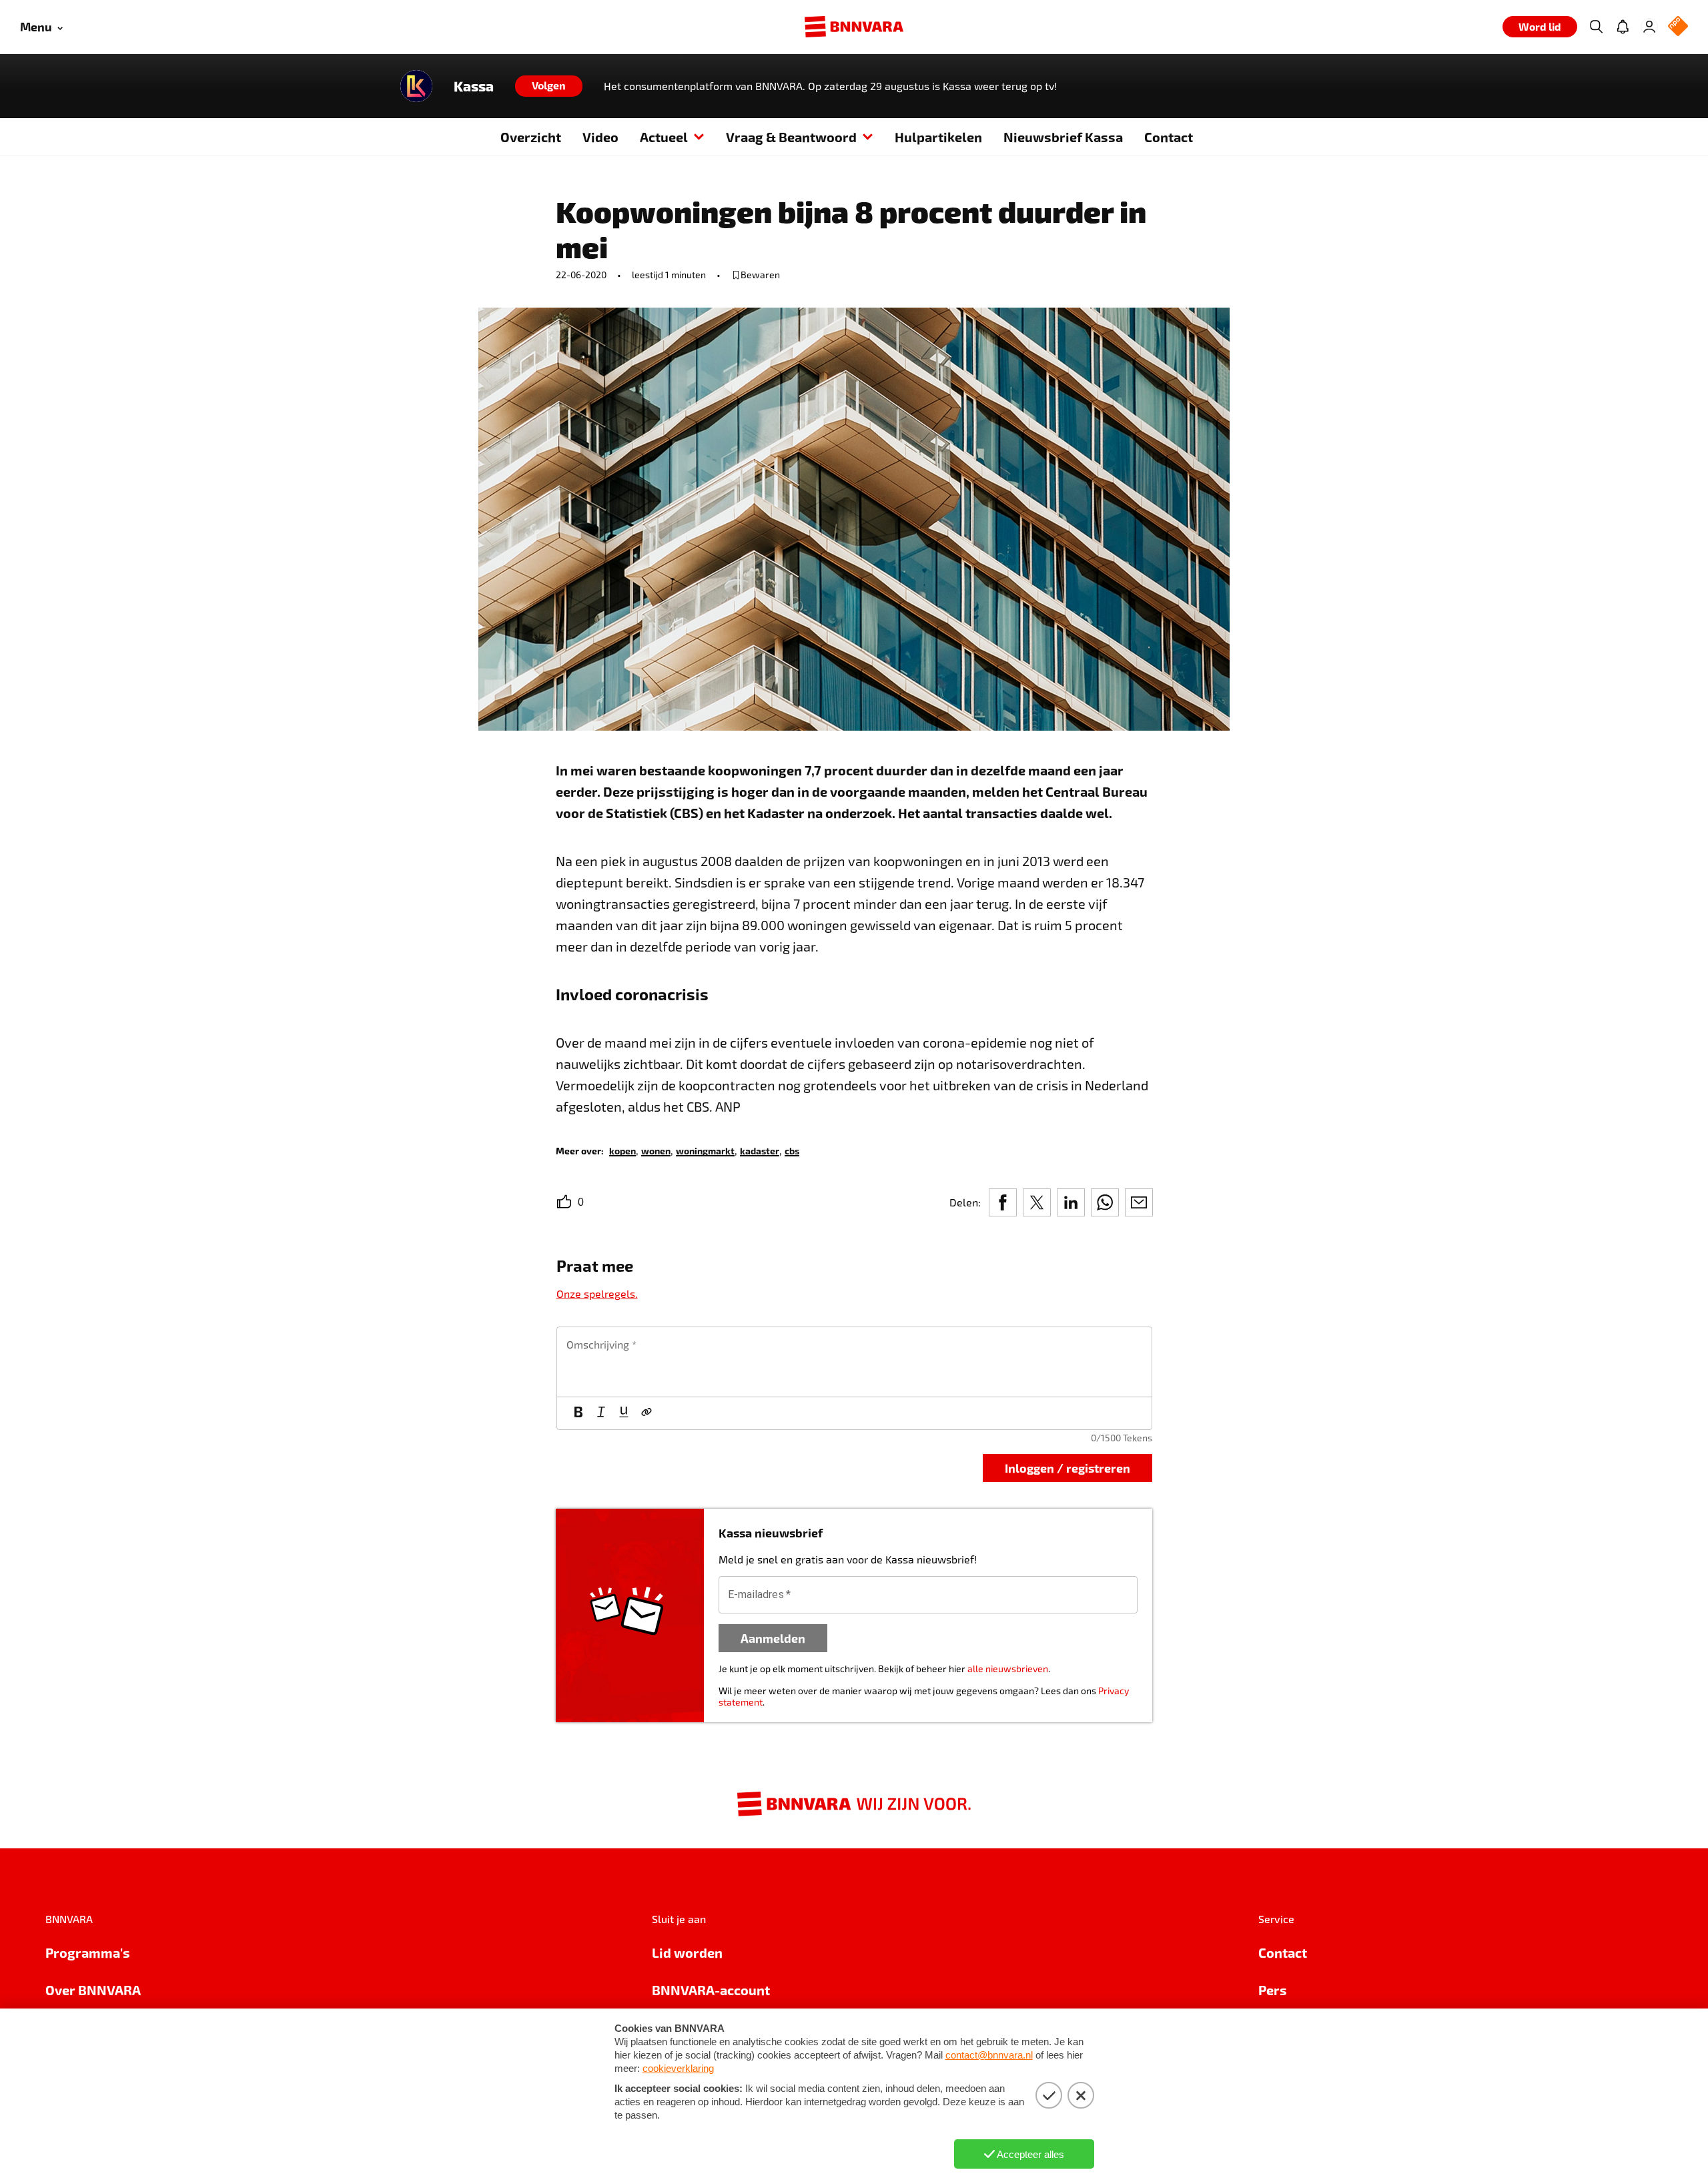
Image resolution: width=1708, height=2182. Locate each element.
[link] (622, 1150)
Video (600, 137)
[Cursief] (601, 1413)
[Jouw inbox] (1623, 27)
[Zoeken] (1596, 27)
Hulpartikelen (938, 137)
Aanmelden (773, 1638)
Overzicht (531, 137)
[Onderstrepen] (624, 1413)
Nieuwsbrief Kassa (1063, 137)
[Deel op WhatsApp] (1105, 1202)
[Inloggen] (1649, 27)
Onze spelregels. (597, 1294)
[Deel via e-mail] (1139, 1202)
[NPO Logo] (1678, 27)
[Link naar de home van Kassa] (416, 86)
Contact (1169, 137)
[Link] (647, 1413)
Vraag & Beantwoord (791, 137)
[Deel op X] (1037, 1202)
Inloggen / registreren (1067, 1468)
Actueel (664, 137)
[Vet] (578, 1413)
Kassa (474, 86)
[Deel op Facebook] (1003, 1202)
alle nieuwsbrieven (1008, 1669)
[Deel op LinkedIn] (1071, 1202)
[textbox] (854, 1362)
